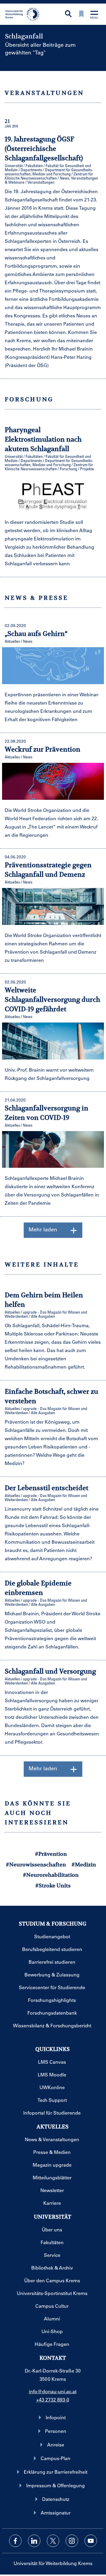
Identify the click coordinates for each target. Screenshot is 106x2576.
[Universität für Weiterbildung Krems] (24, 14)
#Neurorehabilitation (51, 1875)
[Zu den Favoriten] (81, 14)
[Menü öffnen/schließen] (94, 15)
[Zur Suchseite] (68, 14)
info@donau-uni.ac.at (53, 2391)
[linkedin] (34, 2541)
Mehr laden (43, 1229)
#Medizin (84, 1864)
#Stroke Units (53, 1885)
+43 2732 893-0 (53, 2400)
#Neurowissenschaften (36, 1864)
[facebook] (15, 2541)
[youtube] (91, 2541)
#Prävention (51, 1854)
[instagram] (72, 2541)
